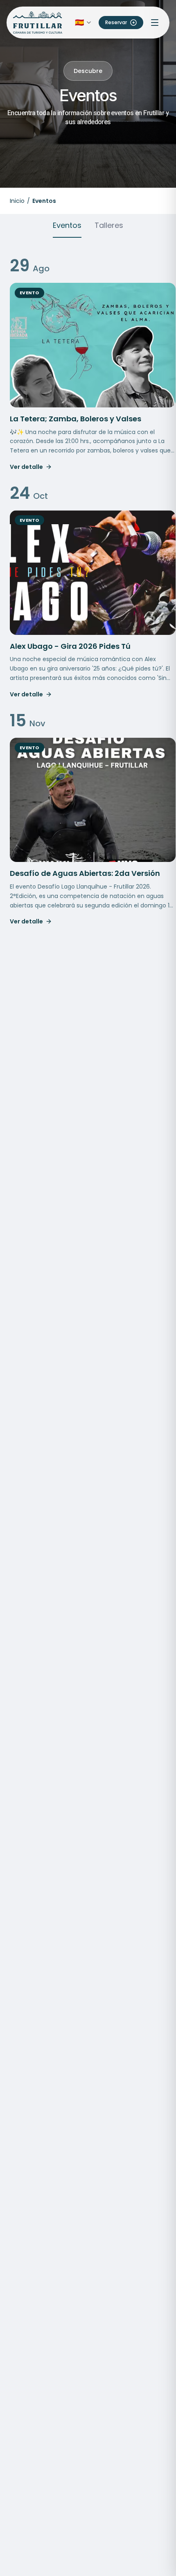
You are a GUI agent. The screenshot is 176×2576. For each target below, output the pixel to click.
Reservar (116, 22)
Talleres (109, 225)
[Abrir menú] (155, 23)
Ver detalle (26, 467)
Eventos (67, 225)
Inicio (17, 201)
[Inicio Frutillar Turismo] (38, 23)
